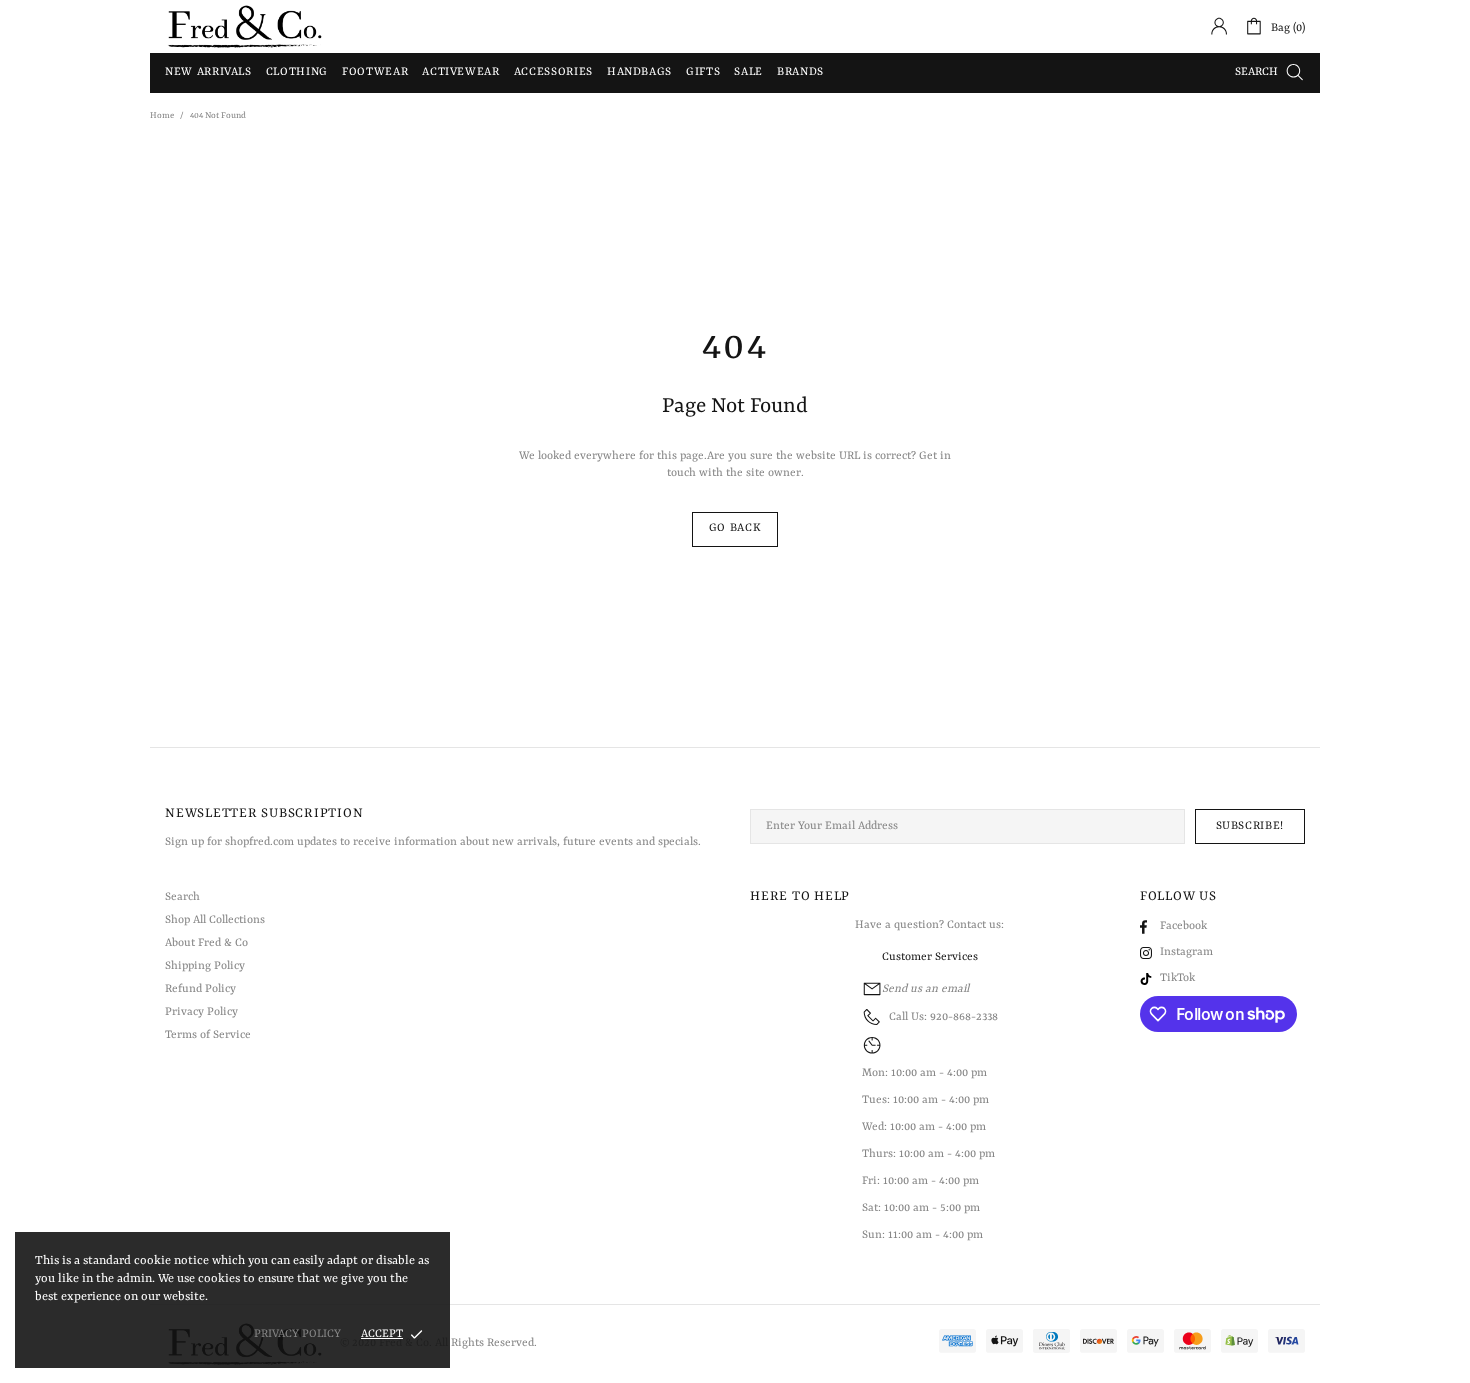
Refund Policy (200, 989)
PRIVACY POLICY (297, 1334)
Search (182, 897)
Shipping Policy (205, 966)
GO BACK (735, 528)
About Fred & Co (206, 943)
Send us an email (925, 989)
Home (162, 116)
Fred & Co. (245, 26)
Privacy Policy (201, 1012)
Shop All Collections (215, 920)
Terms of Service (208, 1035)
